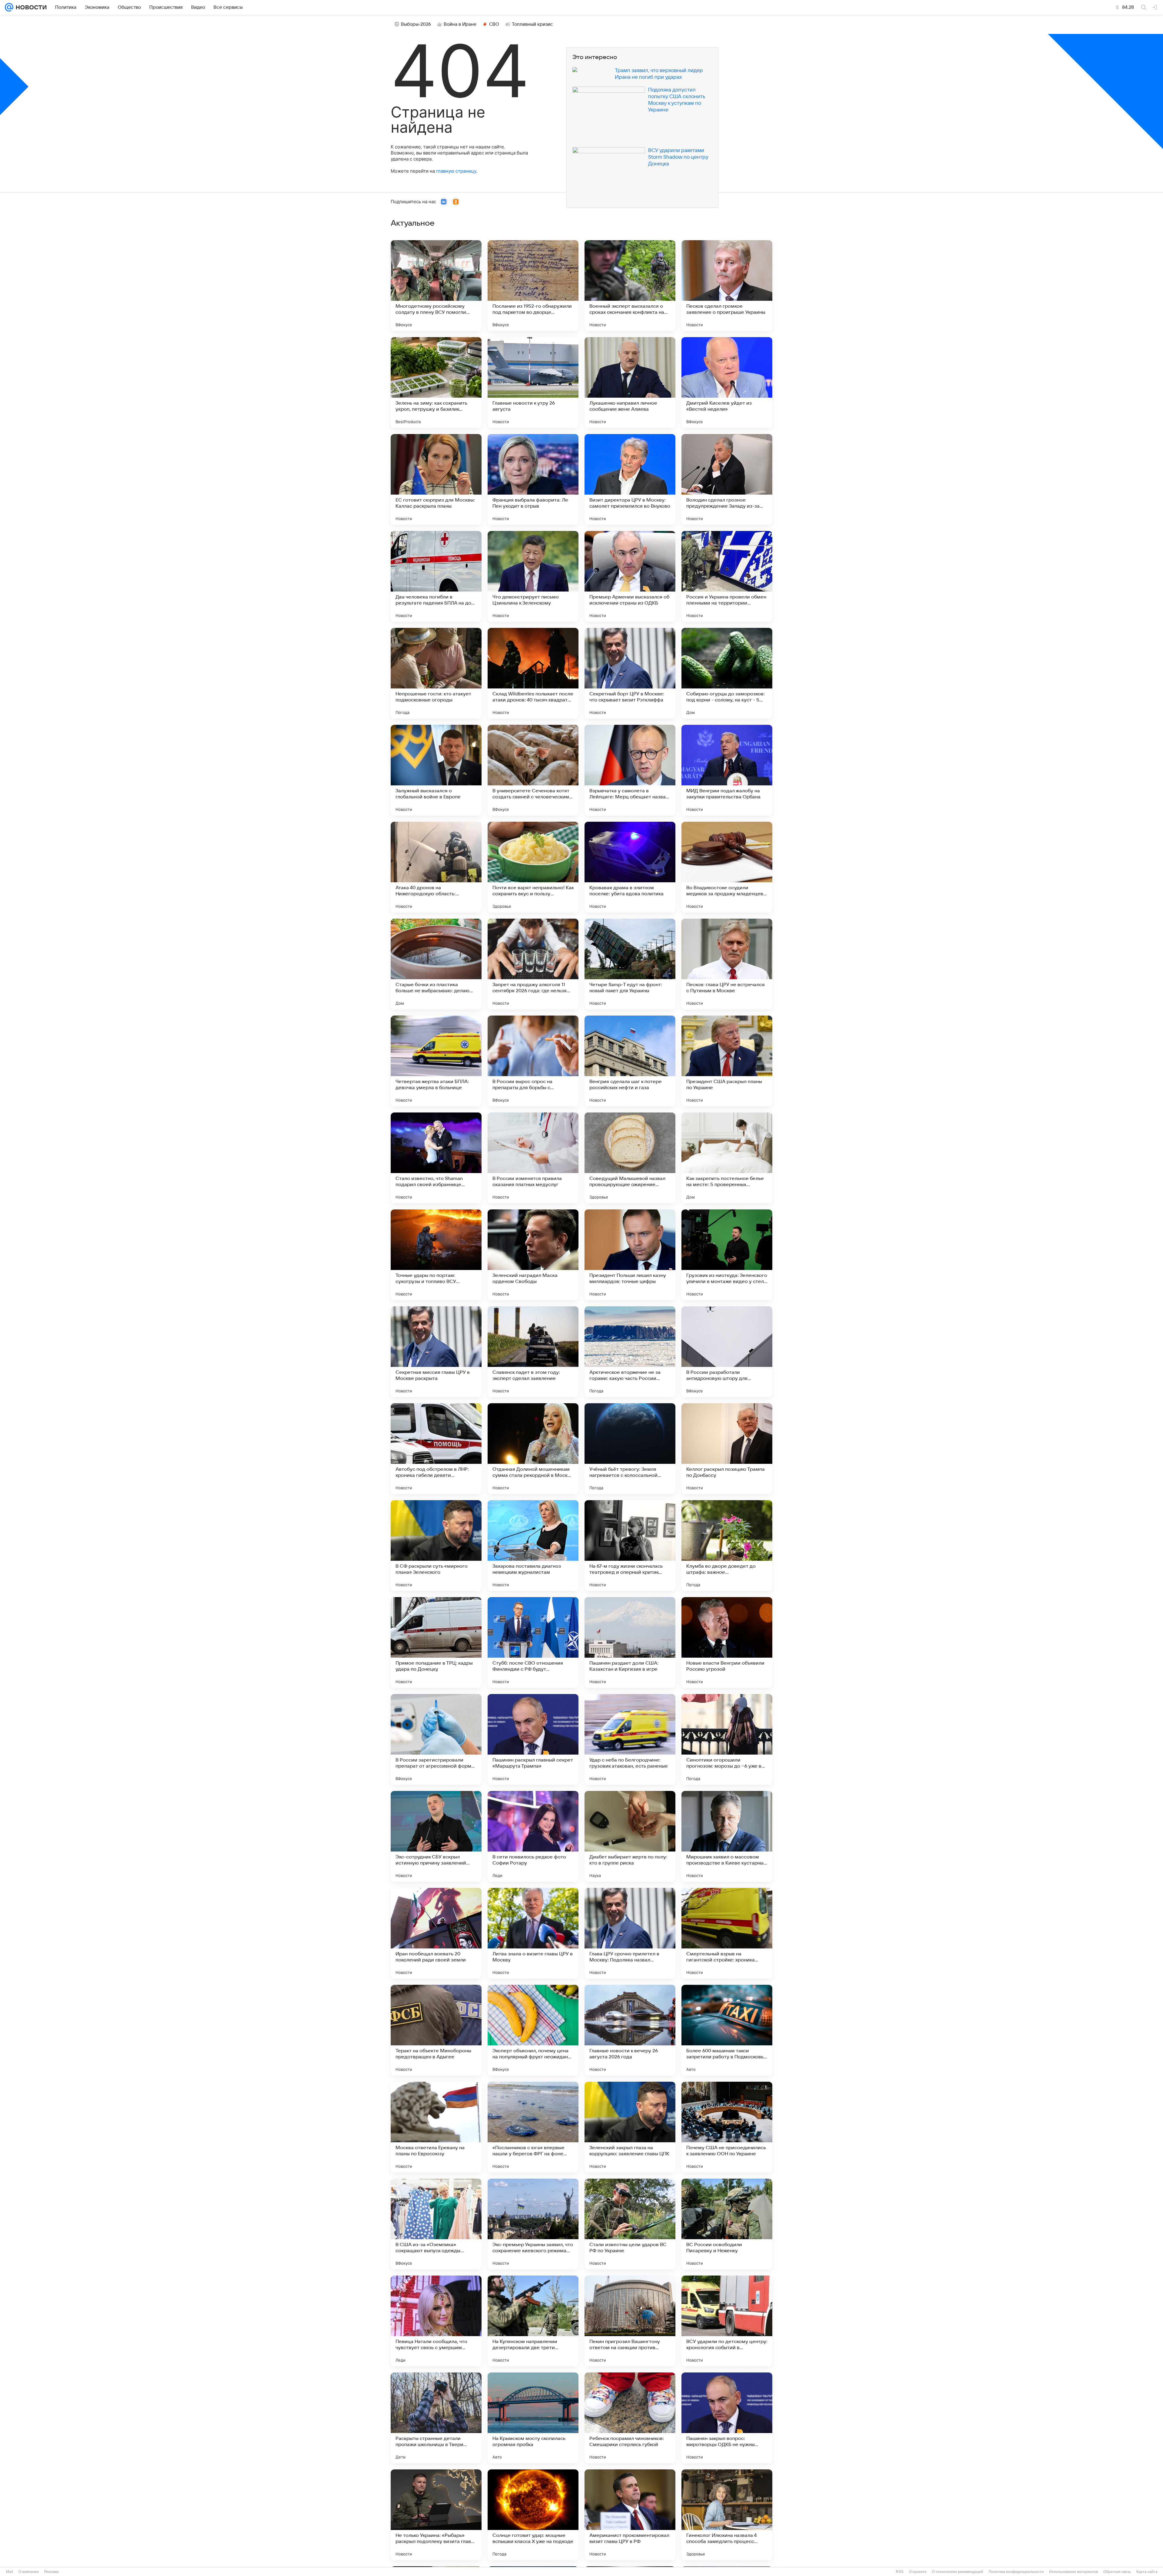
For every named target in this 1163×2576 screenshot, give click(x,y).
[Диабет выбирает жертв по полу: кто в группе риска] (630, 1836)
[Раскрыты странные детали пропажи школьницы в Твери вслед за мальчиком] (436, 2418)
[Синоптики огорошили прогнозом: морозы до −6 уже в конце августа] (727, 1739)
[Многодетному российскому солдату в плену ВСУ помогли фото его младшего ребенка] (436, 286)
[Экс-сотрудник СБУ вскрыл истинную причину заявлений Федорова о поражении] (436, 1836)
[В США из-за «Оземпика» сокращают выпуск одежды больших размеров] (436, 2224)
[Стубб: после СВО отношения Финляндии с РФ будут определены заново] (533, 1643)
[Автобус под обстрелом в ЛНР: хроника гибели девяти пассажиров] (436, 1449)
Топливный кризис (532, 24)
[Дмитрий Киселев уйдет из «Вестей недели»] (727, 383)
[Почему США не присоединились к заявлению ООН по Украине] (727, 2127)
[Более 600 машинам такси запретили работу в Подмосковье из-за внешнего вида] (727, 2030)
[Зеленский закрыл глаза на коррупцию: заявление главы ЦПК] (630, 2127)
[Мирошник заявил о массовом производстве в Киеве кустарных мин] (727, 1836)
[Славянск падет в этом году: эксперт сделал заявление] (533, 1352)
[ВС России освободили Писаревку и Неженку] (727, 2224)
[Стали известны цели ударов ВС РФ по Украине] (630, 2224)
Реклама (51, 2572)
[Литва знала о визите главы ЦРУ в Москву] (533, 1933)
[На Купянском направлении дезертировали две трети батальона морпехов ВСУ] (533, 2321)
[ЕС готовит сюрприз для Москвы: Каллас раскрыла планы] (436, 479)
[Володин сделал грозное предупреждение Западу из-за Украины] (727, 479)
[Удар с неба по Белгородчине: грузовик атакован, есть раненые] (630, 1739)
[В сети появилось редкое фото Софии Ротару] (533, 1836)
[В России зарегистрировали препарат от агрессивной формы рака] (436, 1739)
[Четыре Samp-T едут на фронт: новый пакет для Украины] (630, 964)
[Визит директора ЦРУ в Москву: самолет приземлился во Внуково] (630, 479)
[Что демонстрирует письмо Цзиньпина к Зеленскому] (533, 576)
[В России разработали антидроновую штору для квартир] (727, 1352)
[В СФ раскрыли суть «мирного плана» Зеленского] (436, 1546)
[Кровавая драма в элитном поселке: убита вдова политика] (630, 867)
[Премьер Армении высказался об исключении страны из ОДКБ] (630, 576)
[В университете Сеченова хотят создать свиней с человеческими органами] (533, 770)
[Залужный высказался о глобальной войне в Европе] (436, 770)
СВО (494, 24)
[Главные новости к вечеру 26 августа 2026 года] (630, 2030)
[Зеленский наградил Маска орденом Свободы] (533, 1255)
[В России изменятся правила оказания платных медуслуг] (533, 1158)
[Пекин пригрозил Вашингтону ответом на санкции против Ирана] (630, 2321)
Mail (10, 2572)
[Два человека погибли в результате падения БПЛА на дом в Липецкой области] (436, 576)
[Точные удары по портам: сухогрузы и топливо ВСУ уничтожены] (436, 1255)
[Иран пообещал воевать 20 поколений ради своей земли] (436, 1933)
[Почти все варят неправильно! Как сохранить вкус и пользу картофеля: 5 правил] (533, 867)
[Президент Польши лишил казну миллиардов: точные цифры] (630, 1255)
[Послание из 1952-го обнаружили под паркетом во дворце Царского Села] (533, 286)
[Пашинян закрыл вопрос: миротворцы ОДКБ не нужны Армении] (727, 2418)
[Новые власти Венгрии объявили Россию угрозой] (727, 1643)
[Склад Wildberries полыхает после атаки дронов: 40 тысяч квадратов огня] (533, 673)
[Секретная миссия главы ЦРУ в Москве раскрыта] (436, 1352)
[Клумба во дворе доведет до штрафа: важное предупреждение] (727, 1546)
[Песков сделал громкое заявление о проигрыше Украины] (727, 286)
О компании (29, 2572)
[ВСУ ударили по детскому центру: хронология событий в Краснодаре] (727, 2321)
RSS (900, 2572)
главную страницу (456, 171)
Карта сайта (1147, 2572)
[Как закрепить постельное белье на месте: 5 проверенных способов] (727, 1158)
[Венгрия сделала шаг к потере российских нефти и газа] (630, 1061)
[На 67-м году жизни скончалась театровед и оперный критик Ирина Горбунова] (630, 1546)
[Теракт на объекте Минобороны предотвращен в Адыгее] (436, 2030)
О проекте (918, 2572)
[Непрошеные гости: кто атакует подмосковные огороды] (436, 673)
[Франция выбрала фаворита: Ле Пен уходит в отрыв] (533, 479)
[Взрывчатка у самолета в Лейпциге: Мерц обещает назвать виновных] (630, 770)
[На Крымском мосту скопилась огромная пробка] (533, 2418)
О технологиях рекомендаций (958, 2572)
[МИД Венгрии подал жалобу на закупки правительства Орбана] (727, 770)
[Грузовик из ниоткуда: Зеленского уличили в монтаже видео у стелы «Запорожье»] (727, 1255)
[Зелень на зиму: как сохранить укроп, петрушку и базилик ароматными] (436, 383)
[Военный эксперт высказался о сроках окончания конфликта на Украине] (630, 286)
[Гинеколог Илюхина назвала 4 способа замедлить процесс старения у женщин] (727, 2515)
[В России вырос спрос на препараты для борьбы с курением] (533, 1061)
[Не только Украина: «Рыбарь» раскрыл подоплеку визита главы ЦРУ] (436, 2515)
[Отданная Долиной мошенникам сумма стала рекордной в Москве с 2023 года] (533, 1449)
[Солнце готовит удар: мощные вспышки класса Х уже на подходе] (533, 2515)
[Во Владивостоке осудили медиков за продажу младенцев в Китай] (727, 867)
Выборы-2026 (416, 24)
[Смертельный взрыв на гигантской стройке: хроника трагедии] (727, 1933)
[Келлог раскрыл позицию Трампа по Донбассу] (727, 1449)
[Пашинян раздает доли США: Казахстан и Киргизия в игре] (630, 1643)
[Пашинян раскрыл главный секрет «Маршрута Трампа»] (533, 1739)
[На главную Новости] (30, 7)
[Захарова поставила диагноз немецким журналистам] (533, 1546)
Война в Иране (460, 24)
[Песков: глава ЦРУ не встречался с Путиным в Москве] (727, 964)
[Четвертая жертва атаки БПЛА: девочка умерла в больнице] (436, 1061)
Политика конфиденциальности (1016, 2572)
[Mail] (9, 7)
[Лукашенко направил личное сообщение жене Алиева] (630, 383)
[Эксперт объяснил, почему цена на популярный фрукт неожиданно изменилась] (533, 2030)
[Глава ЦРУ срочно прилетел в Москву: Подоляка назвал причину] (630, 1933)
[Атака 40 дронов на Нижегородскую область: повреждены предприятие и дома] (436, 867)
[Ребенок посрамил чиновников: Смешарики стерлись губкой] (630, 2418)
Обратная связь (1117, 2572)
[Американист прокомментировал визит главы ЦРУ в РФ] (630, 2515)
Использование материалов (1074, 2572)
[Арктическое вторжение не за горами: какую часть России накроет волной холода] (630, 1352)
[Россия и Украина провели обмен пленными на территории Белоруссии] (727, 576)
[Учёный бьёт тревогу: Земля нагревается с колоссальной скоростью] (630, 1449)
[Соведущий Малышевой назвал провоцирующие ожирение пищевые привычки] (630, 1158)
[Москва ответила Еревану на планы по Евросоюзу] (436, 2127)
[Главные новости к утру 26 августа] (533, 383)
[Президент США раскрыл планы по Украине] (727, 1061)
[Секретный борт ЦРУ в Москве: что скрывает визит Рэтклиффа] (630, 673)
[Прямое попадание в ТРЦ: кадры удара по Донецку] (436, 1643)
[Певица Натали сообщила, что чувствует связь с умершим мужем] (436, 2321)
